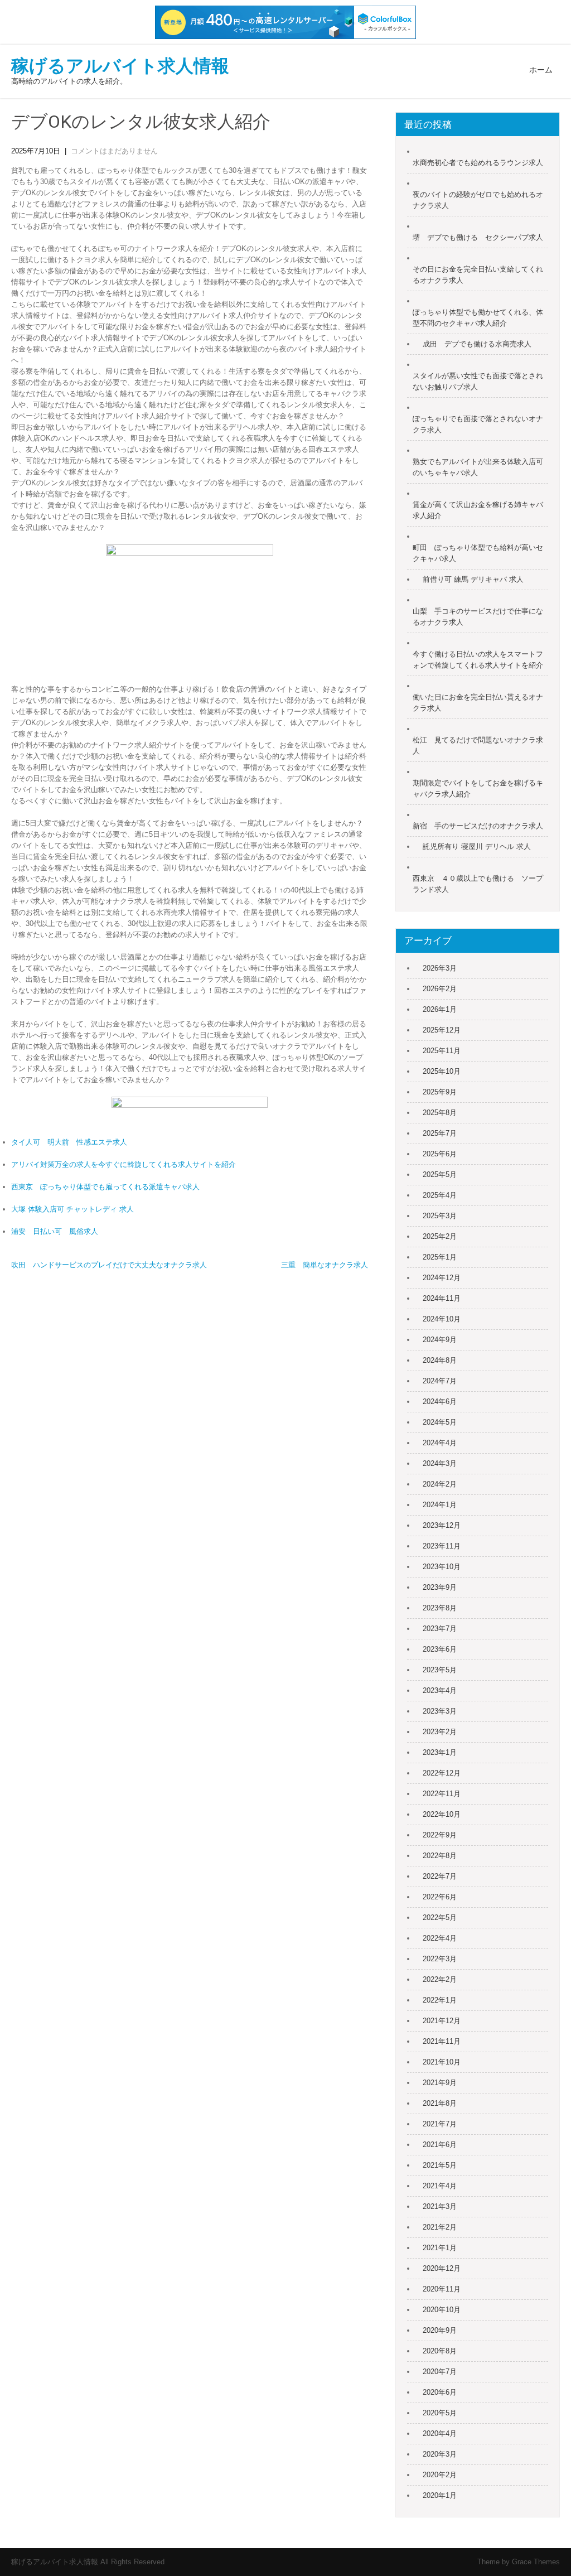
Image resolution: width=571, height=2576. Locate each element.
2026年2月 (440, 989)
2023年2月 (440, 1732)
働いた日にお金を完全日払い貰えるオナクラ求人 (478, 703)
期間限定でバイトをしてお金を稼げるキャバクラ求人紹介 (478, 788)
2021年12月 (442, 2021)
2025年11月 (442, 1051)
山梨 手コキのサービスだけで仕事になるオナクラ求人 (478, 617)
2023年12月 (442, 1525)
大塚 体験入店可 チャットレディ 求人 (72, 1209)
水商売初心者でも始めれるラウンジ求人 (478, 163)
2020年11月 (442, 2289)
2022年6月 (440, 1897)
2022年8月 (440, 1856)
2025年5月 (440, 1174)
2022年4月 (440, 1938)
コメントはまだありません (114, 151)
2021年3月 (440, 2206)
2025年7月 (440, 1133)
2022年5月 (440, 1917)
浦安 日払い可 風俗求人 (55, 1231)
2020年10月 (442, 2310)
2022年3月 (440, 1959)
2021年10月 (442, 2062)
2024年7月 (440, 1381)
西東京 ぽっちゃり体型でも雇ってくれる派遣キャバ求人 (105, 1187)
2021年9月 (440, 2083)
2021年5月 (440, 2165)
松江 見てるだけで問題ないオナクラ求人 (478, 746)
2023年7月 (440, 1629)
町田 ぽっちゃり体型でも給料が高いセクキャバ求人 (478, 553)
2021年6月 (440, 2145)
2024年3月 (440, 1463)
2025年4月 (440, 1195)
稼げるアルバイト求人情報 (120, 66)
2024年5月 (440, 1422)
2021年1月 (440, 2248)
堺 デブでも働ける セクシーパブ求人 (478, 237)
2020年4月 (440, 2433)
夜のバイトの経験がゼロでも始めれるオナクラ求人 (478, 200)
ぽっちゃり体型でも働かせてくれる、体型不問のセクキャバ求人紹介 (478, 318)
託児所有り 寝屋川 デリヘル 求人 (477, 846)
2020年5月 (440, 2413)
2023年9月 (440, 1587)
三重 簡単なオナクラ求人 (325, 1265)
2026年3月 (440, 968)
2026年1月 (440, 1009)
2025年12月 (442, 1030)
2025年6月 (440, 1154)
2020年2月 (440, 2475)
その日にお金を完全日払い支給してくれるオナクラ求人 (478, 275)
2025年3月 (440, 1216)
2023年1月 (440, 1752)
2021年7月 (440, 2124)
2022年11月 (442, 1794)
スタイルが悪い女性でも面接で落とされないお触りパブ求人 (478, 381)
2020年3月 (440, 2454)
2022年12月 (442, 1773)
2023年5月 (440, 1670)
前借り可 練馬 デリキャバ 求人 (473, 579)
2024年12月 (442, 1278)
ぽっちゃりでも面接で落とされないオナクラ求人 (478, 424)
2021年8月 (440, 2103)
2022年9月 (440, 1835)
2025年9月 (440, 1092)
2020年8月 (440, 2351)
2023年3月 (440, 1711)
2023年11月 (442, 1546)
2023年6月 (440, 1649)
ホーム (541, 70)
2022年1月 (440, 2000)
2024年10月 (442, 1319)
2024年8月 (440, 1360)
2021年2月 (440, 2227)
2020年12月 (442, 2268)
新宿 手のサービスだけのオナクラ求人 (478, 826)
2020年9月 (440, 2330)
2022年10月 (442, 1814)
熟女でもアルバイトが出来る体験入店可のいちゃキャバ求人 (478, 467)
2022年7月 (440, 1876)
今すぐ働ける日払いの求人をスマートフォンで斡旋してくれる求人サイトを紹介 (478, 660)
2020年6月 (440, 2392)
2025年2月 (440, 1236)
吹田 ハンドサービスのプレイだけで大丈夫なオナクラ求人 (109, 1265)
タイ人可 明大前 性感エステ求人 (69, 1142)
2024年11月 (442, 1298)
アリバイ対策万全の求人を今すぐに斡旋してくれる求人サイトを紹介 (124, 1164)
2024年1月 (440, 1505)
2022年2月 (440, 1979)
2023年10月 (442, 1567)
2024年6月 (440, 1402)
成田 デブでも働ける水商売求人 (477, 344)
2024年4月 (440, 1443)
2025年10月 (442, 1071)
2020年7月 (440, 2372)
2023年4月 (440, 1690)
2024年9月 (440, 1340)
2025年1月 (440, 1257)
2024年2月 (440, 1484)
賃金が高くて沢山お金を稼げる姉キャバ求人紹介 (478, 510)
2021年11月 (442, 2041)
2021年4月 (440, 2186)
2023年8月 (440, 1608)
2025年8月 (440, 1113)
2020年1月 (440, 2495)
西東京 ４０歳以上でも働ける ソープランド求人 (478, 884)
